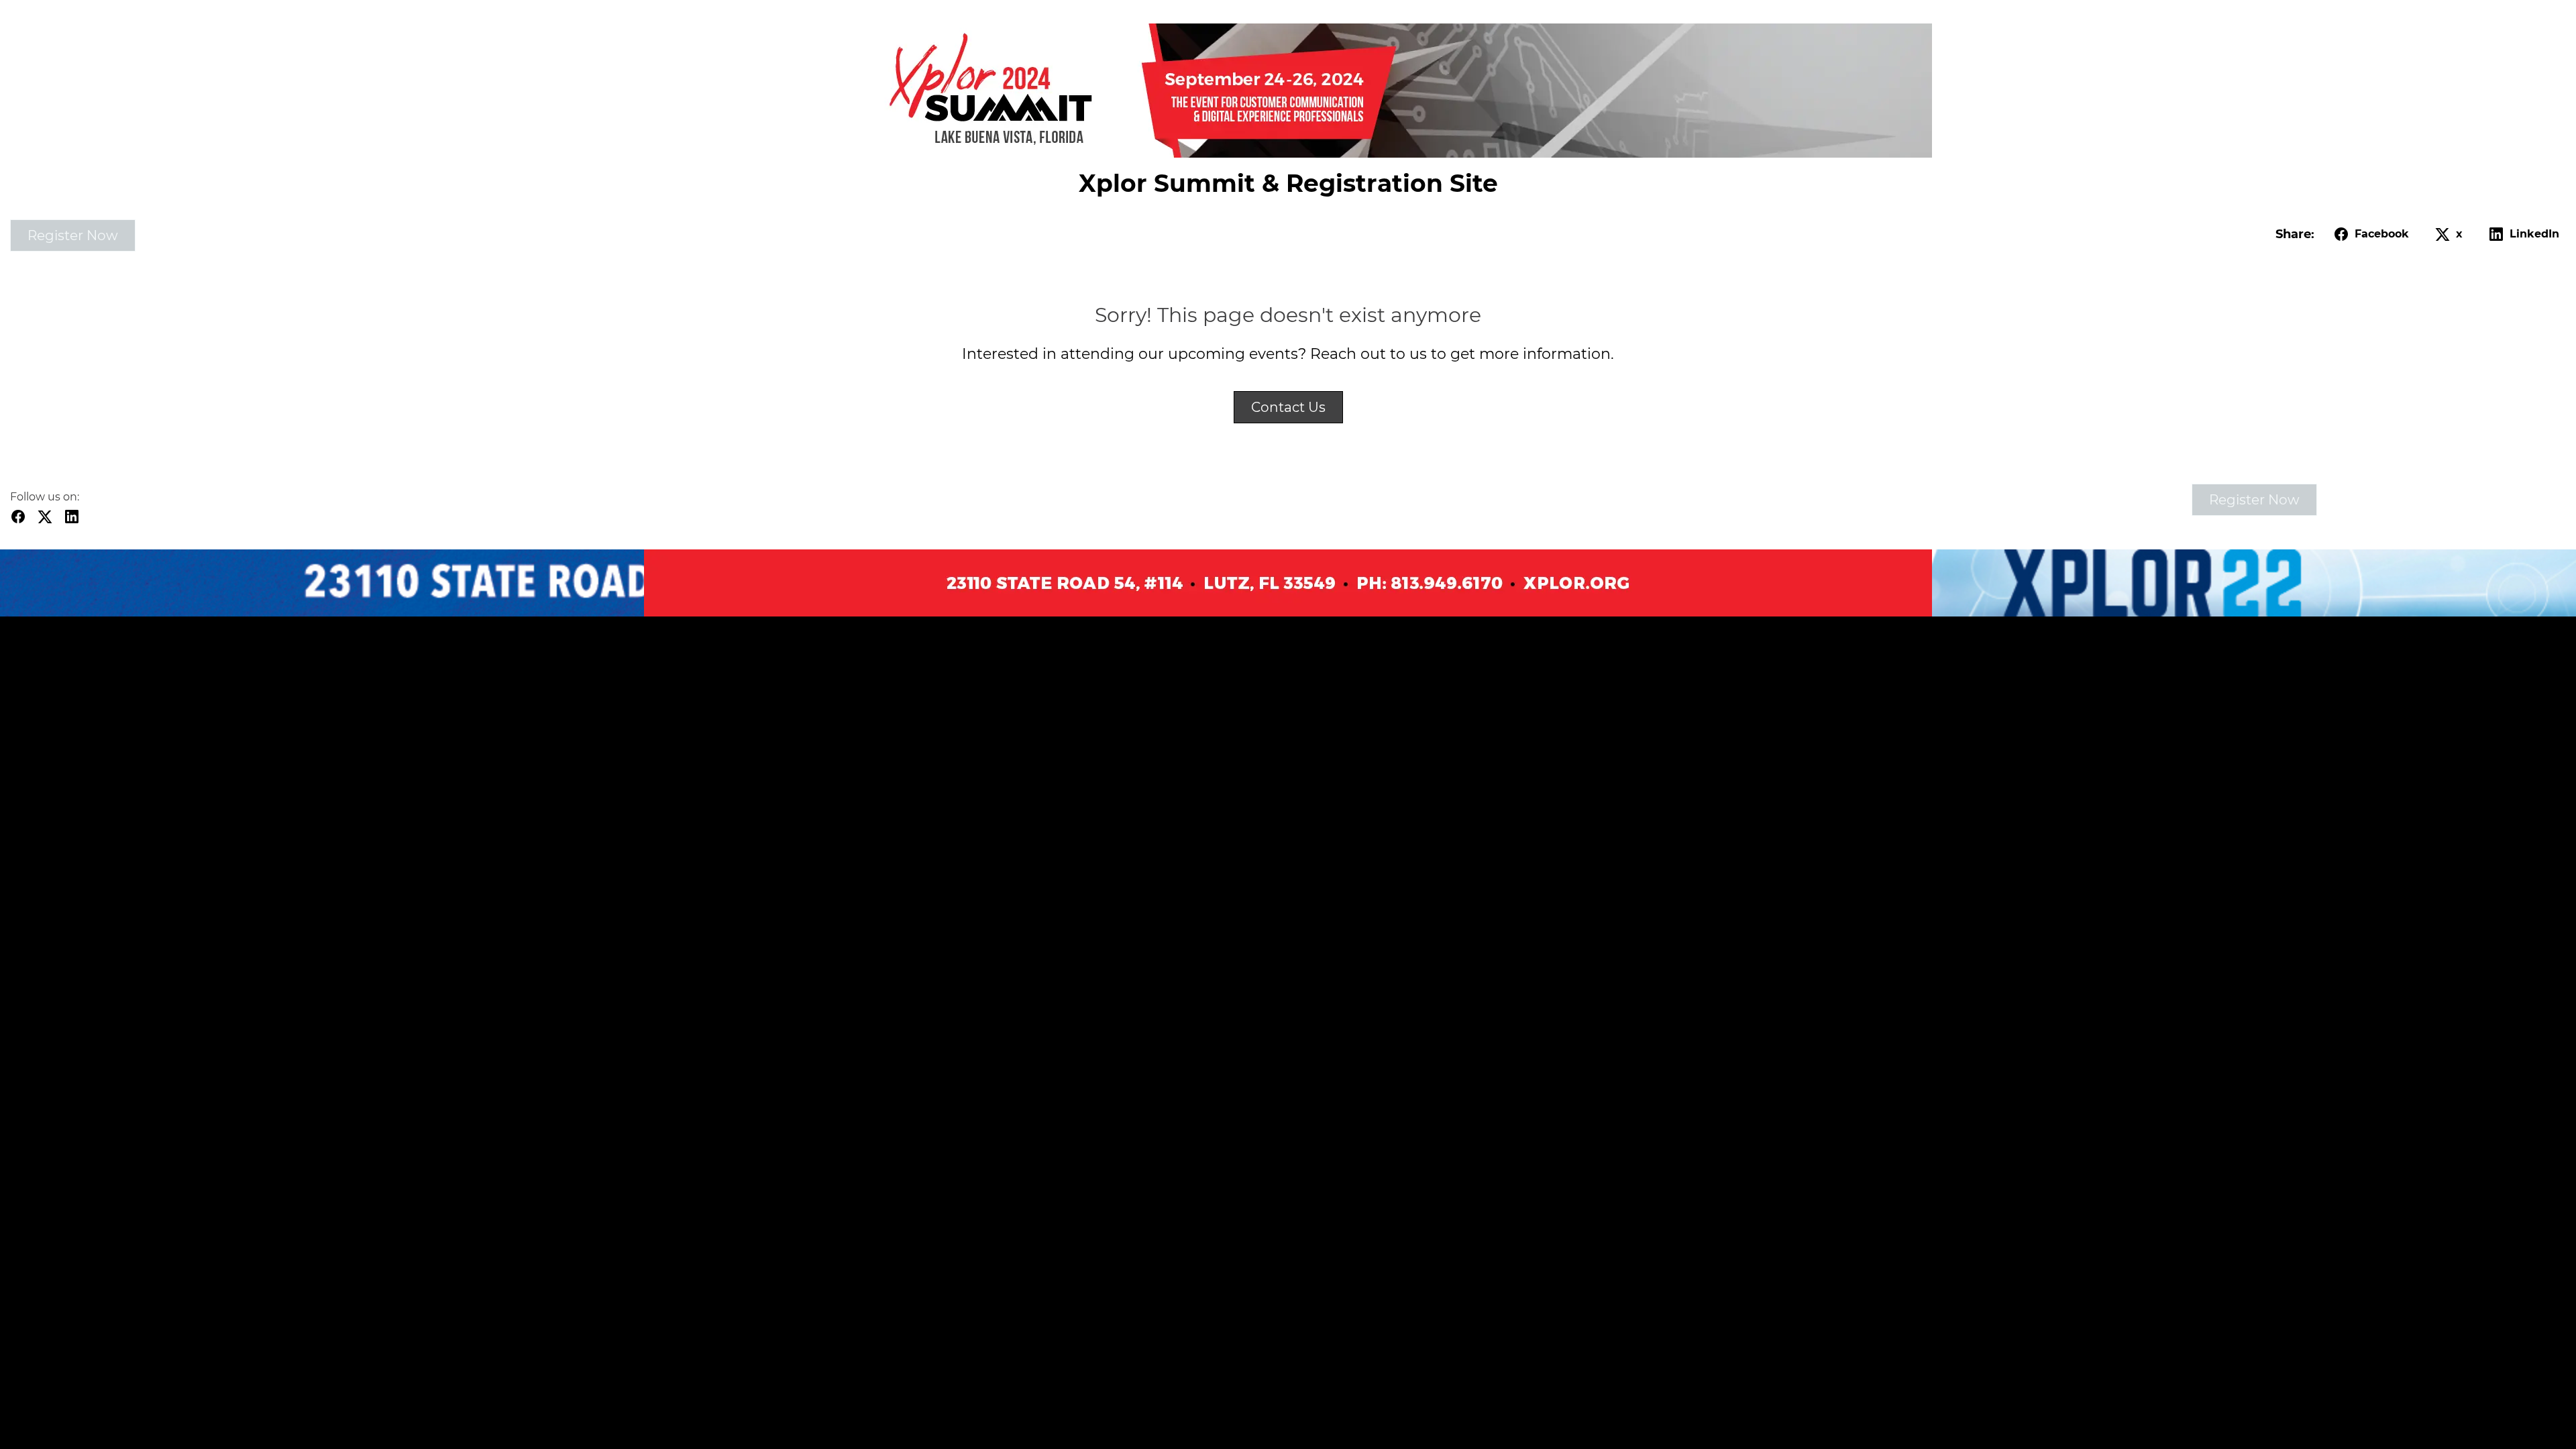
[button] (2369, 234)
